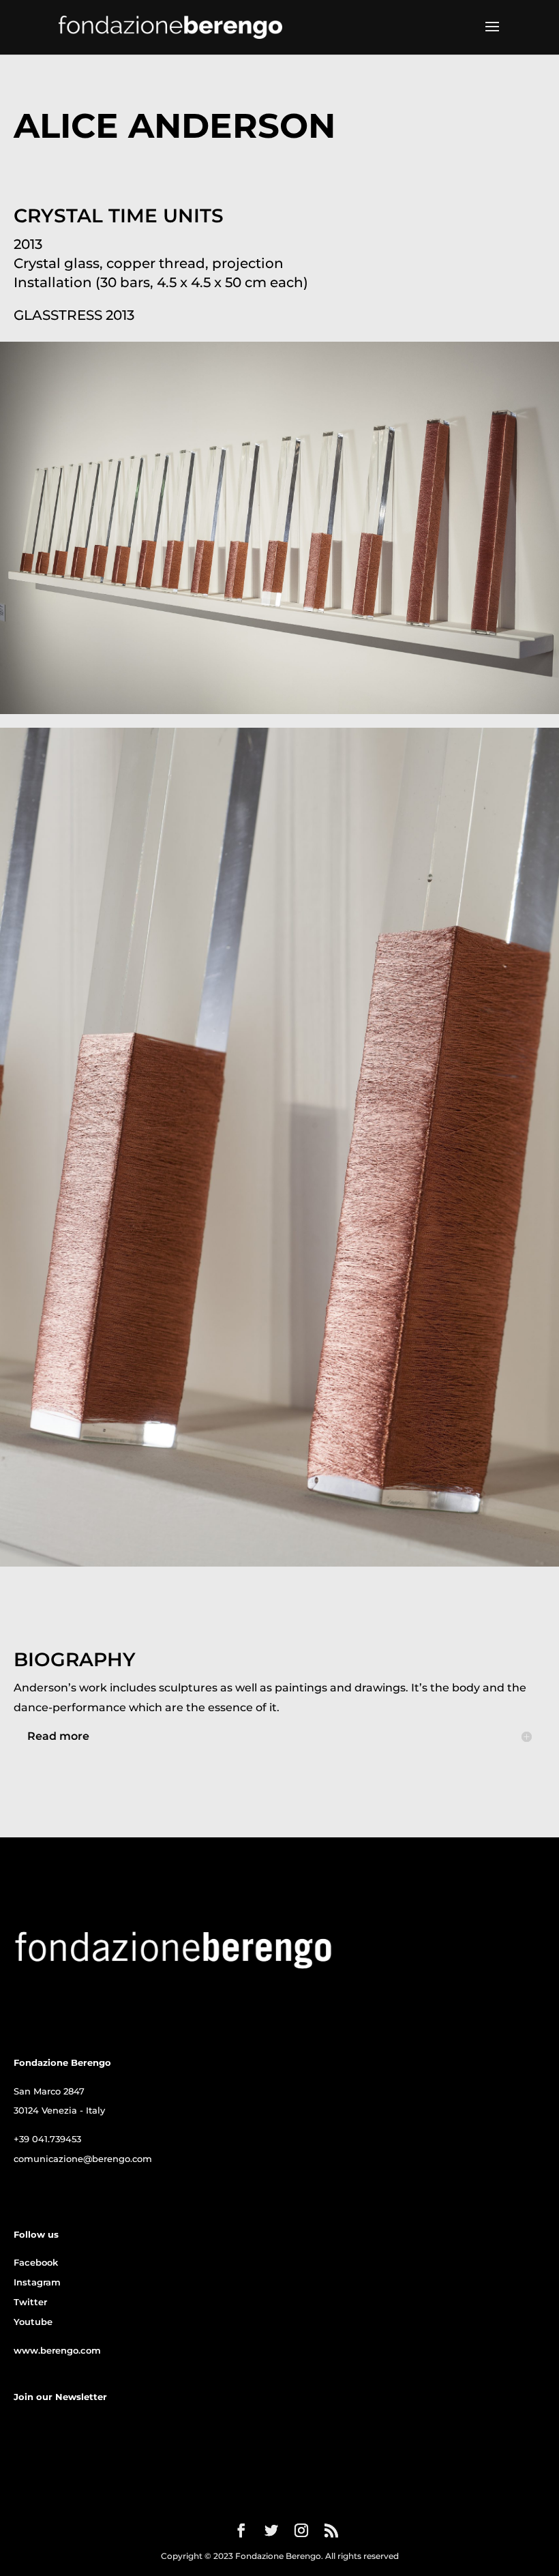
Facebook (36, 2262)
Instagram (37, 2282)
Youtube (33, 2322)
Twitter (30, 2302)
